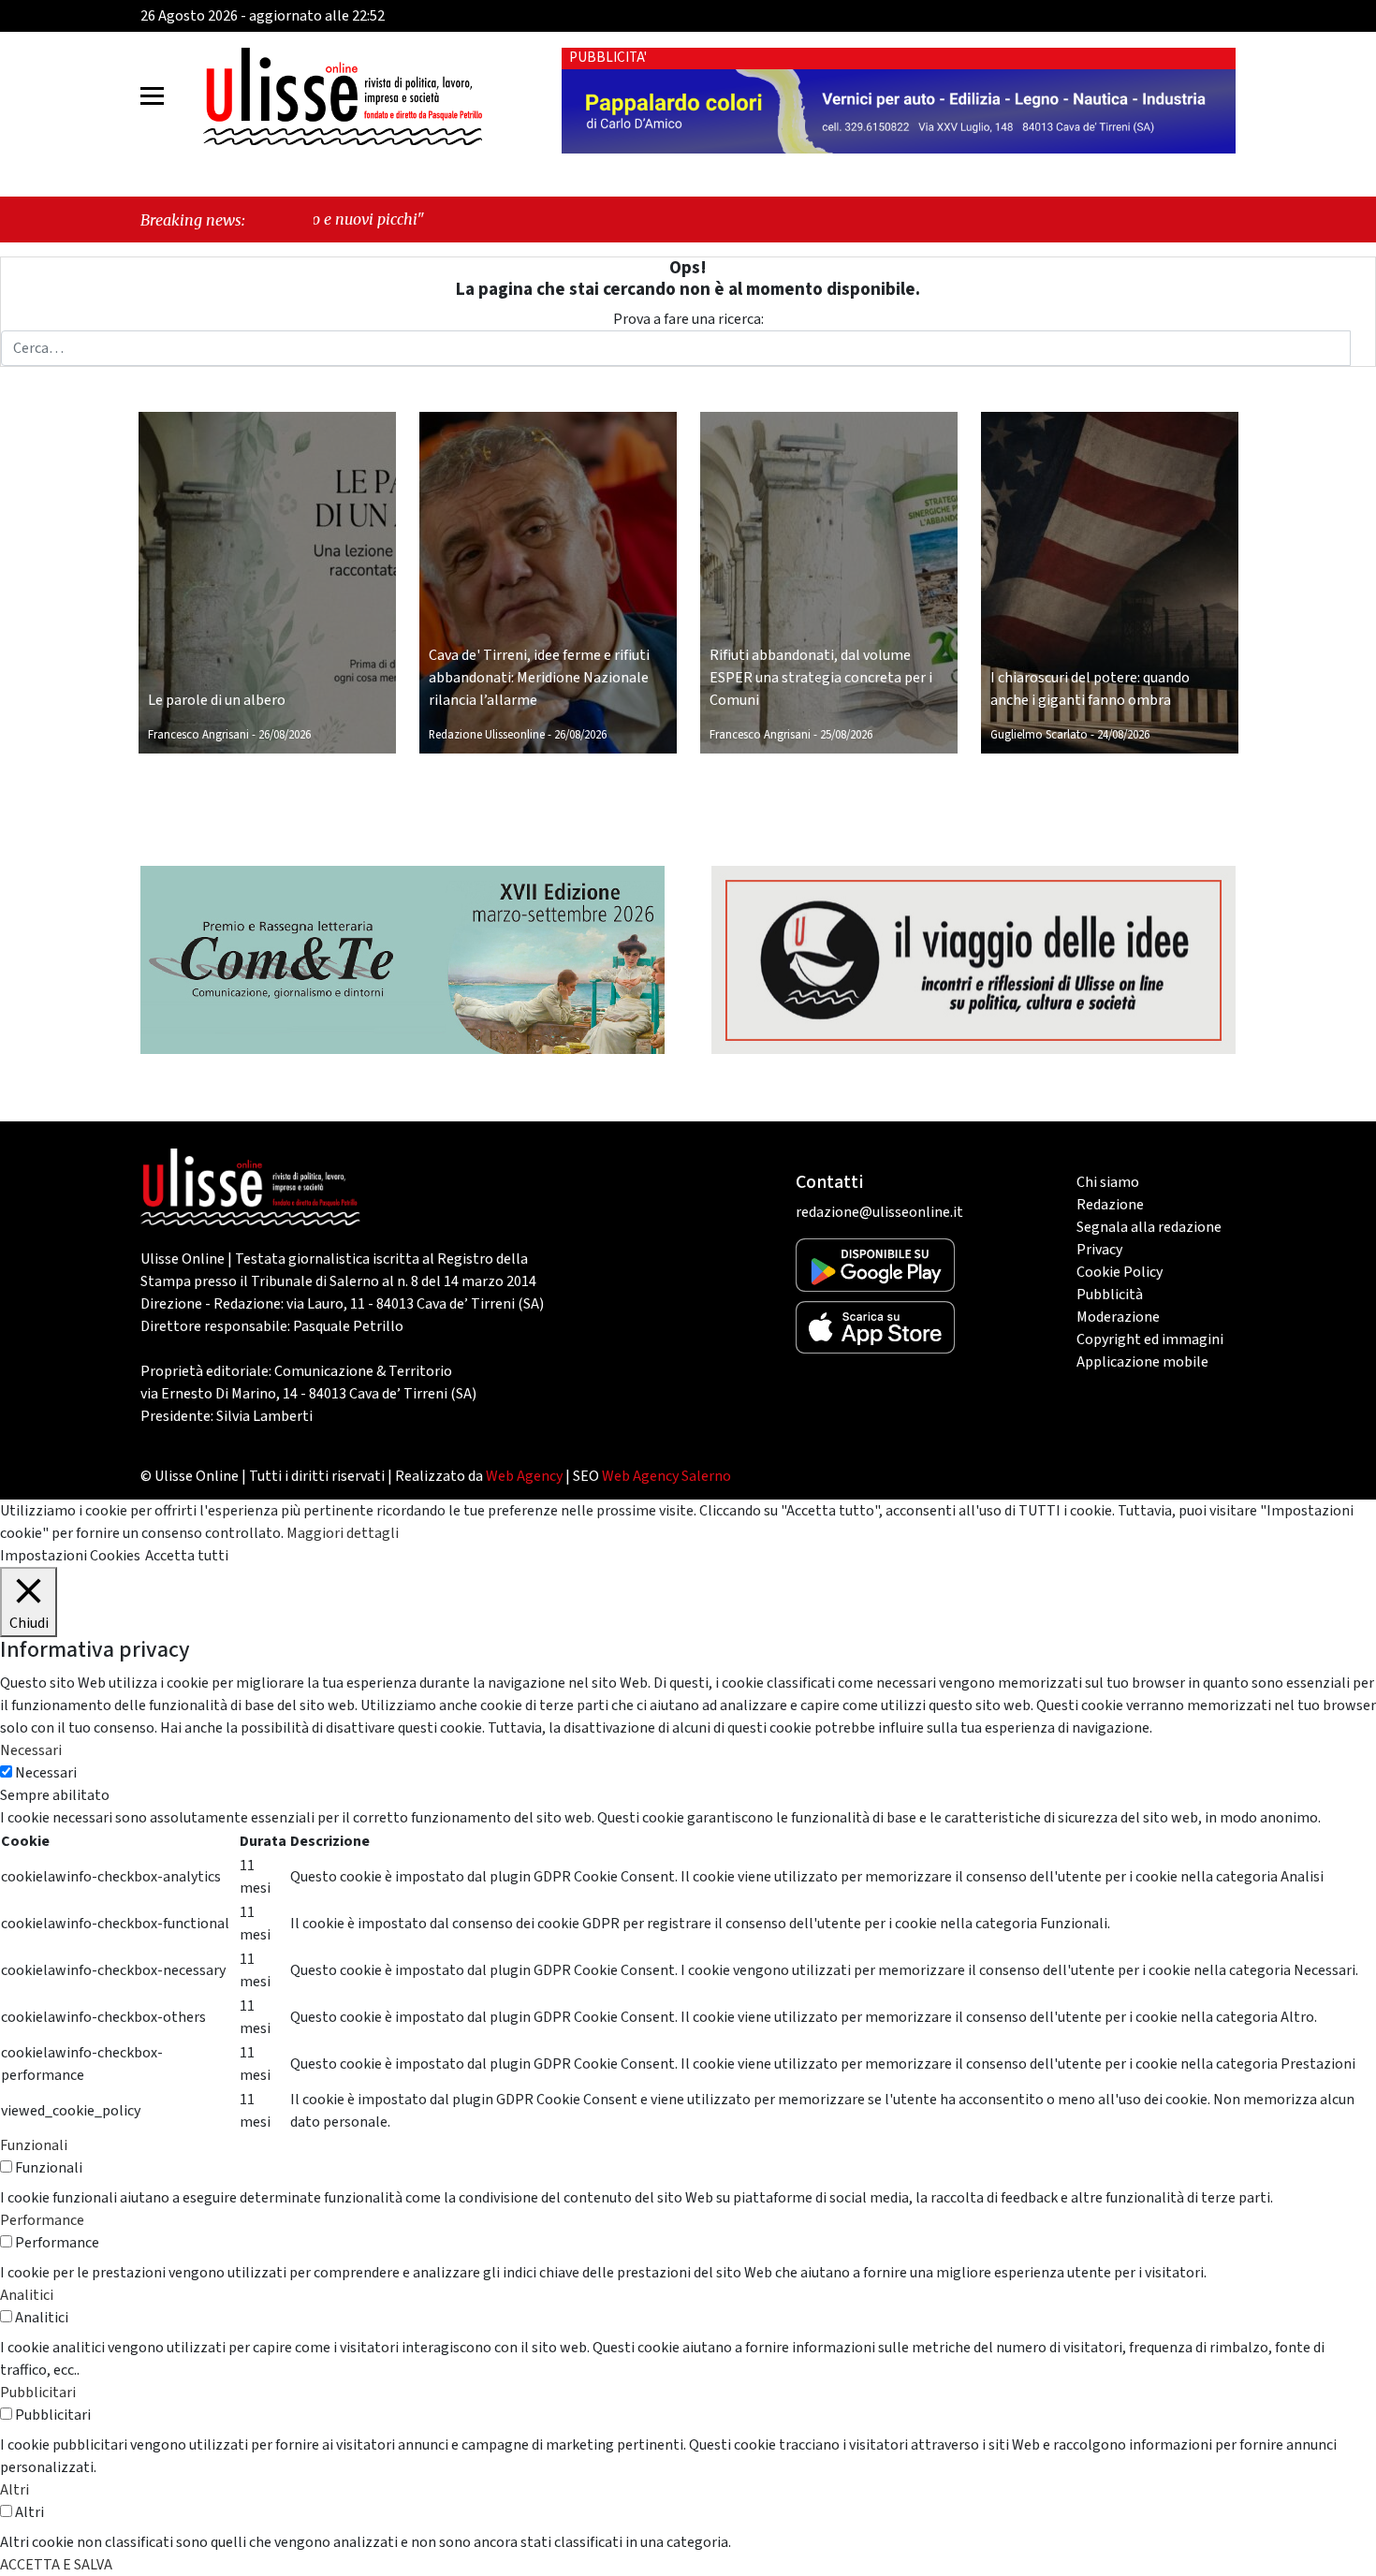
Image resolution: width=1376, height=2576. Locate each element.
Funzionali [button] (34, 2145)
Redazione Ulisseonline (487, 735)
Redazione (1110, 1205)
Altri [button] (15, 2490)
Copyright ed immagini (1150, 1339)
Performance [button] (42, 2220)
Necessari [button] (31, 1750)
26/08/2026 (285, 735)
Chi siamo (1108, 1182)
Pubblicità (1110, 1295)
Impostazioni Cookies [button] (70, 1556)
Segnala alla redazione (1149, 1227)
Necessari (46, 1773)
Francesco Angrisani (198, 735)
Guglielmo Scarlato (1039, 735)
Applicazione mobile (1142, 1362)
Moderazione (1118, 1317)
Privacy (1099, 1250)
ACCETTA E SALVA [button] (56, 2565)
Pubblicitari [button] (38, 2393)
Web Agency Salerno (666, 1476)
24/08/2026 (1123, 735)
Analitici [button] (27, 2295)
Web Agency (524, 1476)
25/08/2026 (846, 735)
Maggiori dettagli (343, 1533)
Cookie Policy (1120, 1272)
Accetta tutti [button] (187, 1556)
